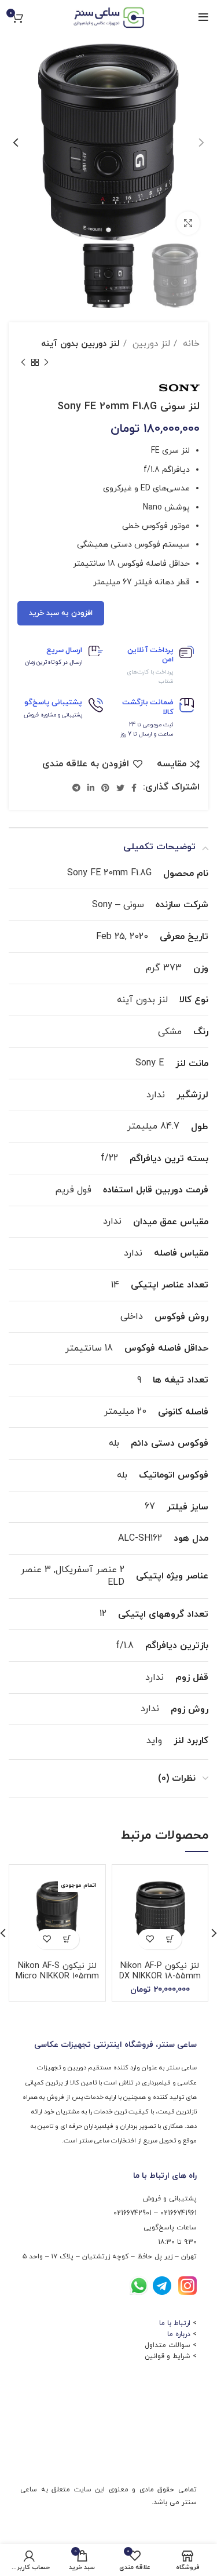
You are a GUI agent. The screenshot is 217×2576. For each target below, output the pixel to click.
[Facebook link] (134, 788)
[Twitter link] (120, 788)
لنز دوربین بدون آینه (80, 344)
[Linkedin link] (91, 788)
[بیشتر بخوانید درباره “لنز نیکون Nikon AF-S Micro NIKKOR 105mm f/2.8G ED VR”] (67, 1939)
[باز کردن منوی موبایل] (203, 17)
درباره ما (179, 2334)
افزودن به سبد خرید (61, 613)
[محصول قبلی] (46, 362)
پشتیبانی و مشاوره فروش (53, 715)
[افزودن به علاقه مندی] (150, 1939)
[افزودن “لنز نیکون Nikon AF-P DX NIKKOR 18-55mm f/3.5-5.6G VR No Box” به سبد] (170, 1939)
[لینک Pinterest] (105, 788)
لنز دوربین (150, 344)
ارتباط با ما (175, 2323)
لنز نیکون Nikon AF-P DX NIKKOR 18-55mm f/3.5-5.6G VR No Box (160, 1976)
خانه (190, 344)
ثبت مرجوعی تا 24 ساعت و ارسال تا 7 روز (147, 729)
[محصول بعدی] (23, 362)
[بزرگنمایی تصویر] (188, 223)
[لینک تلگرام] (76, 788)
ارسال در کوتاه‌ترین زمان (54, 662)
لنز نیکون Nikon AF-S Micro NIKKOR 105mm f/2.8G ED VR (57, 1976)
